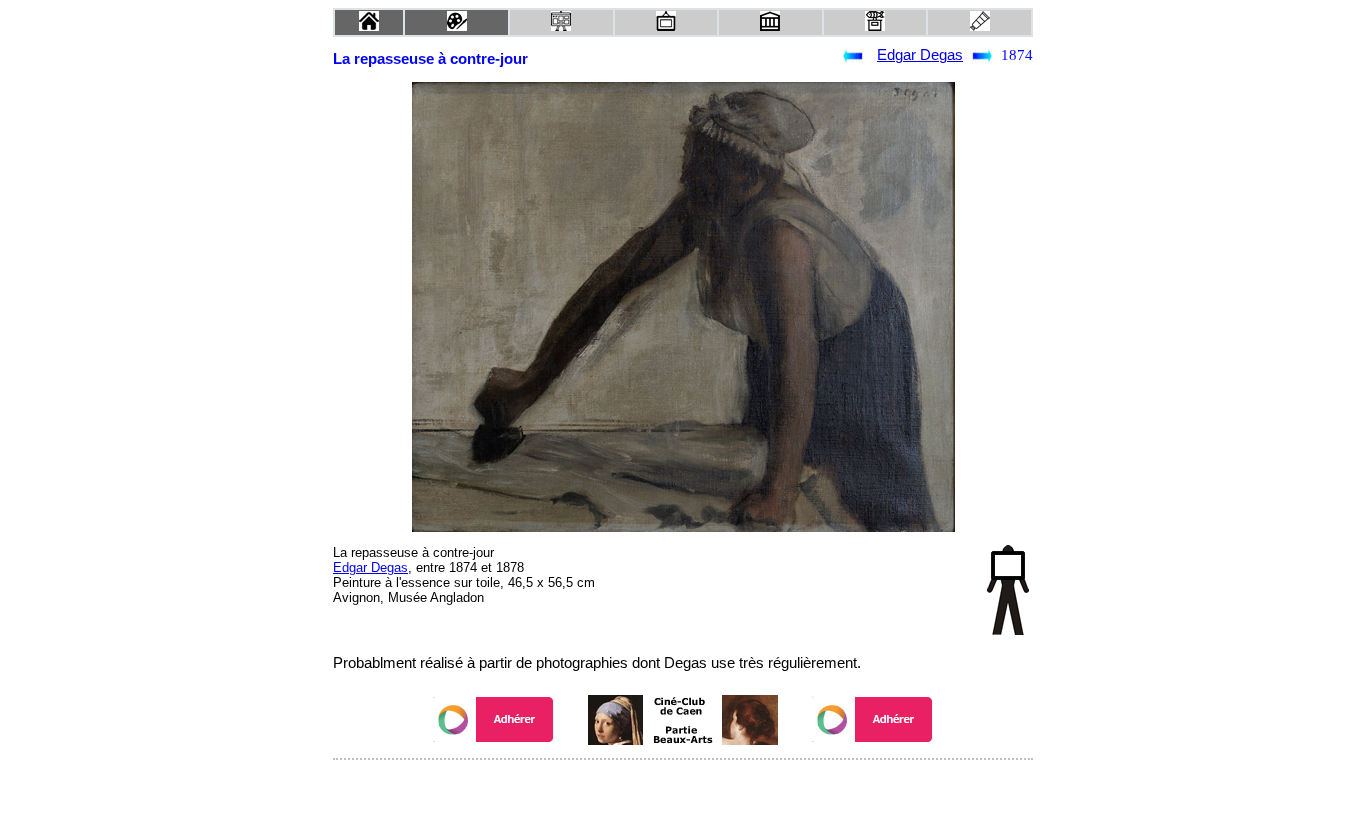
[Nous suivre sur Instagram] (721, 786)
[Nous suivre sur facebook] (645, 786)
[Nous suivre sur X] (683, 786)
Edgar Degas (920, 55)
